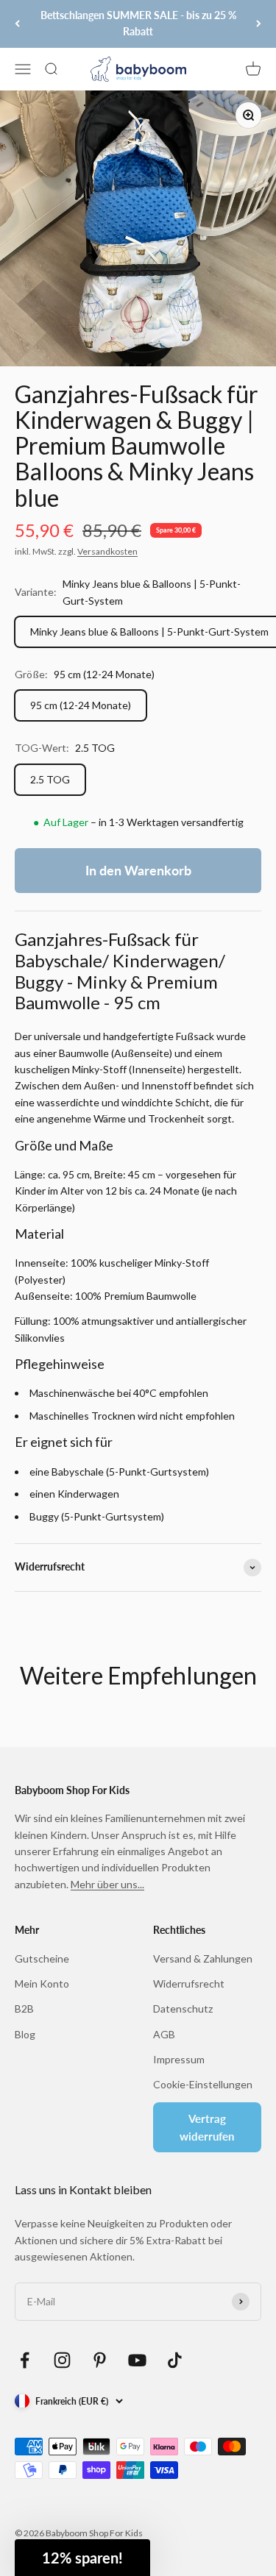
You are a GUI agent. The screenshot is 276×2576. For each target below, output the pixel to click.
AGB (164, 2034)
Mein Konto (42, 1983)
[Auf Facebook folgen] (25, 2360)
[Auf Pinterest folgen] (100, 2360)
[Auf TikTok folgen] (175, 2360)
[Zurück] (17, 24)
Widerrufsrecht (189, 1983)
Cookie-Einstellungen (203, 2084)
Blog (25, 2034)
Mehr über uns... (107, 1884)
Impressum (179, 2059)
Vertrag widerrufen (207, 2127)
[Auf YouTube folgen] (137, 2360)
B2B (24, 2009)
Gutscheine (42, 1958)
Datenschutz (183, 2009)
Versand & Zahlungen (203, 1958)
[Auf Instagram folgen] (62, 2360)
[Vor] (259, 24)
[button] (82, 2558)
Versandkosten (107, 551)
